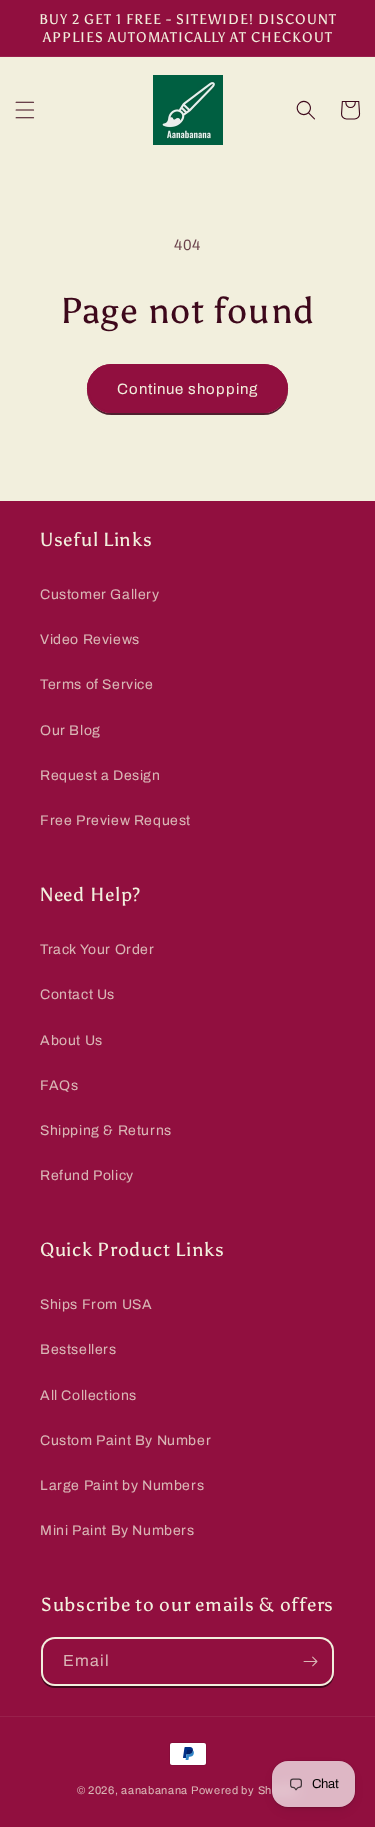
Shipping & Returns (106, 1130)
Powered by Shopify (245, 1790)
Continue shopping (187, 389)
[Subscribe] (310, 1661)
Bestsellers (78, 1349)
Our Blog (70, 730)
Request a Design (100, 775)
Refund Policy (87, 1175)
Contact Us (77, 994)
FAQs (59, 1085)
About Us (71, 1040)
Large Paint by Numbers (122, 1485)
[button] (25, 110)
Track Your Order (97, 949)
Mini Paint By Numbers (117, 1530)
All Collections (88, 1395)
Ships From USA (96, 1304)
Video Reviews (90, 639)
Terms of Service (97, 684)
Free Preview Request (115, 820)
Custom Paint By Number (125, 1440)
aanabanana (154, 1790)
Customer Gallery (100, 594)
